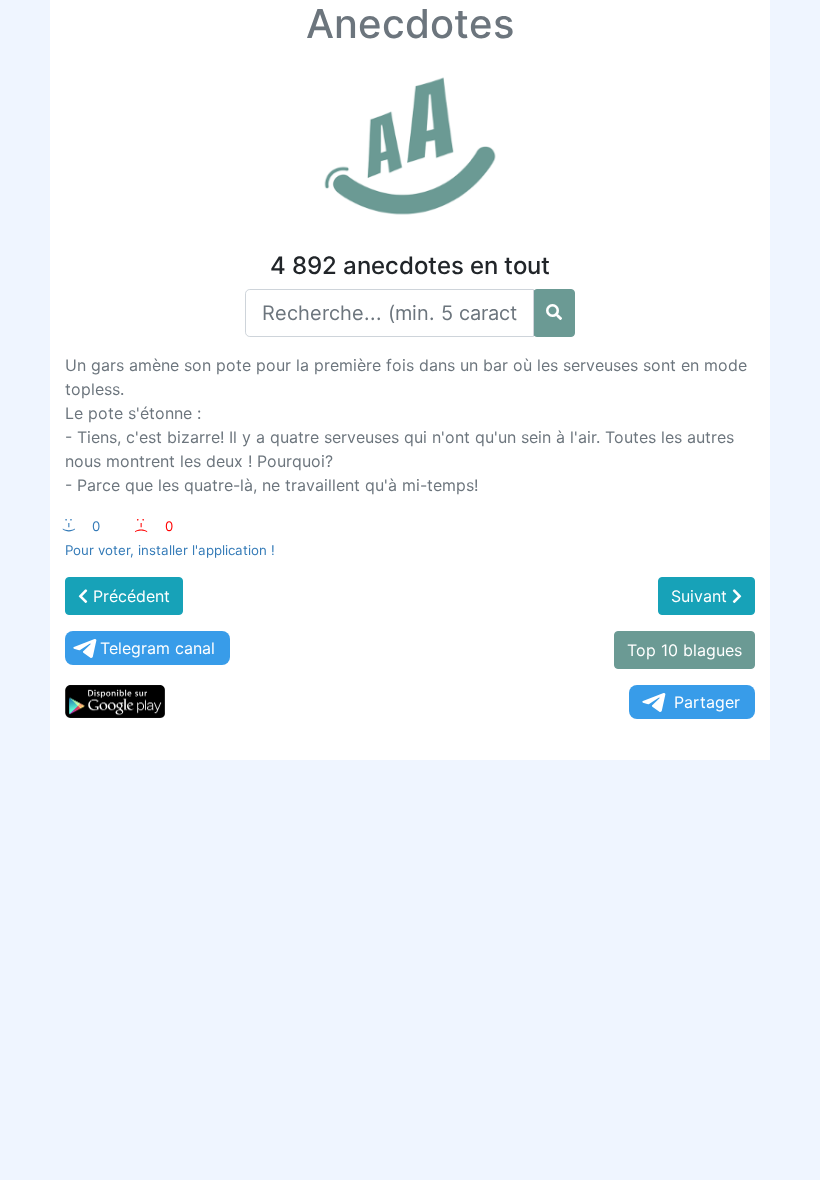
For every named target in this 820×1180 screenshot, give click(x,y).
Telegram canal (157, 648)
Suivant (701, 596)
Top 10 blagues (684, 650)
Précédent (129, 596)
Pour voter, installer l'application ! (170, 550)
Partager (707, 702)
